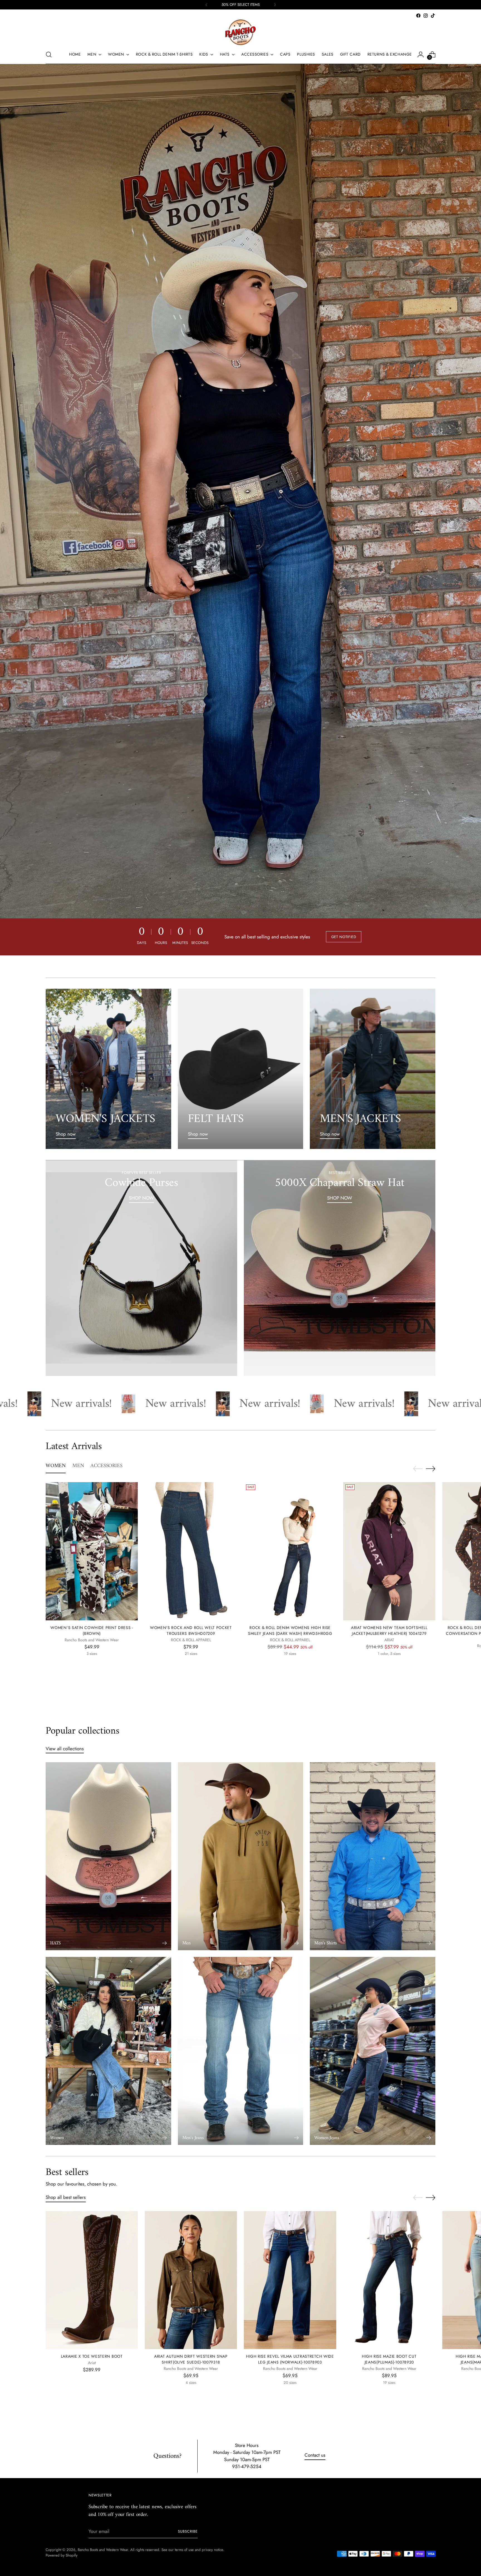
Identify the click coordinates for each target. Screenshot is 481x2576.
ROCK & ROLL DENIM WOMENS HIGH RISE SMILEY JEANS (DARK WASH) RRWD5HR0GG (290, 1631)
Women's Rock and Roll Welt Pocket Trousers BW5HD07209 (191, 1631)
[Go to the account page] (421, 55)
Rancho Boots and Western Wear (103, 2550)
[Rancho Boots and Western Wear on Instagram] (426, 16)
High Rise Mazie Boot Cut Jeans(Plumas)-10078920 (389, 2359)
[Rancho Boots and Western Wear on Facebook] (418, 16)
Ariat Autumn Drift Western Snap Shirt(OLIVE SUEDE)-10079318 (191, 2359)
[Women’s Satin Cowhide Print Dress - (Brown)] (92, 1551)
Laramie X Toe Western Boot (92, 2356)
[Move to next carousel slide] (431, 1469)
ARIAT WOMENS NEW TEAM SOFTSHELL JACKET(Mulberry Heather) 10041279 (389, 1631)
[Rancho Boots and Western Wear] (240, 32)
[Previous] (207, 5)
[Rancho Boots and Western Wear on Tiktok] (433, 16)
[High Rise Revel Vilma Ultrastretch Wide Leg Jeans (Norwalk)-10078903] (290, 2280)
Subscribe (188, 2531)
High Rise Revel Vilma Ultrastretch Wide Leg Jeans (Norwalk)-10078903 (290, 2359)
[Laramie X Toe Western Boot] (92, 2280)
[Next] (275, 5)
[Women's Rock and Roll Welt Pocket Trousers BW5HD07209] (191, 1551)
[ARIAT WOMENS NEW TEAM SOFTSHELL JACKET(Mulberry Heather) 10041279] (389, 1551)
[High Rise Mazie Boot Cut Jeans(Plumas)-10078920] (389, 2280)
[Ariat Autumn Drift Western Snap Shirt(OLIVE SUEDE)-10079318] (191, 2280)
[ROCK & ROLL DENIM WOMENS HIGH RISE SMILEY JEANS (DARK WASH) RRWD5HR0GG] (290, 1551)
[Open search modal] (49, 55)
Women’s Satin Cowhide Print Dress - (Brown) (92, 1631)
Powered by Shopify (62, 2555)
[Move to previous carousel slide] (418, 1469)
